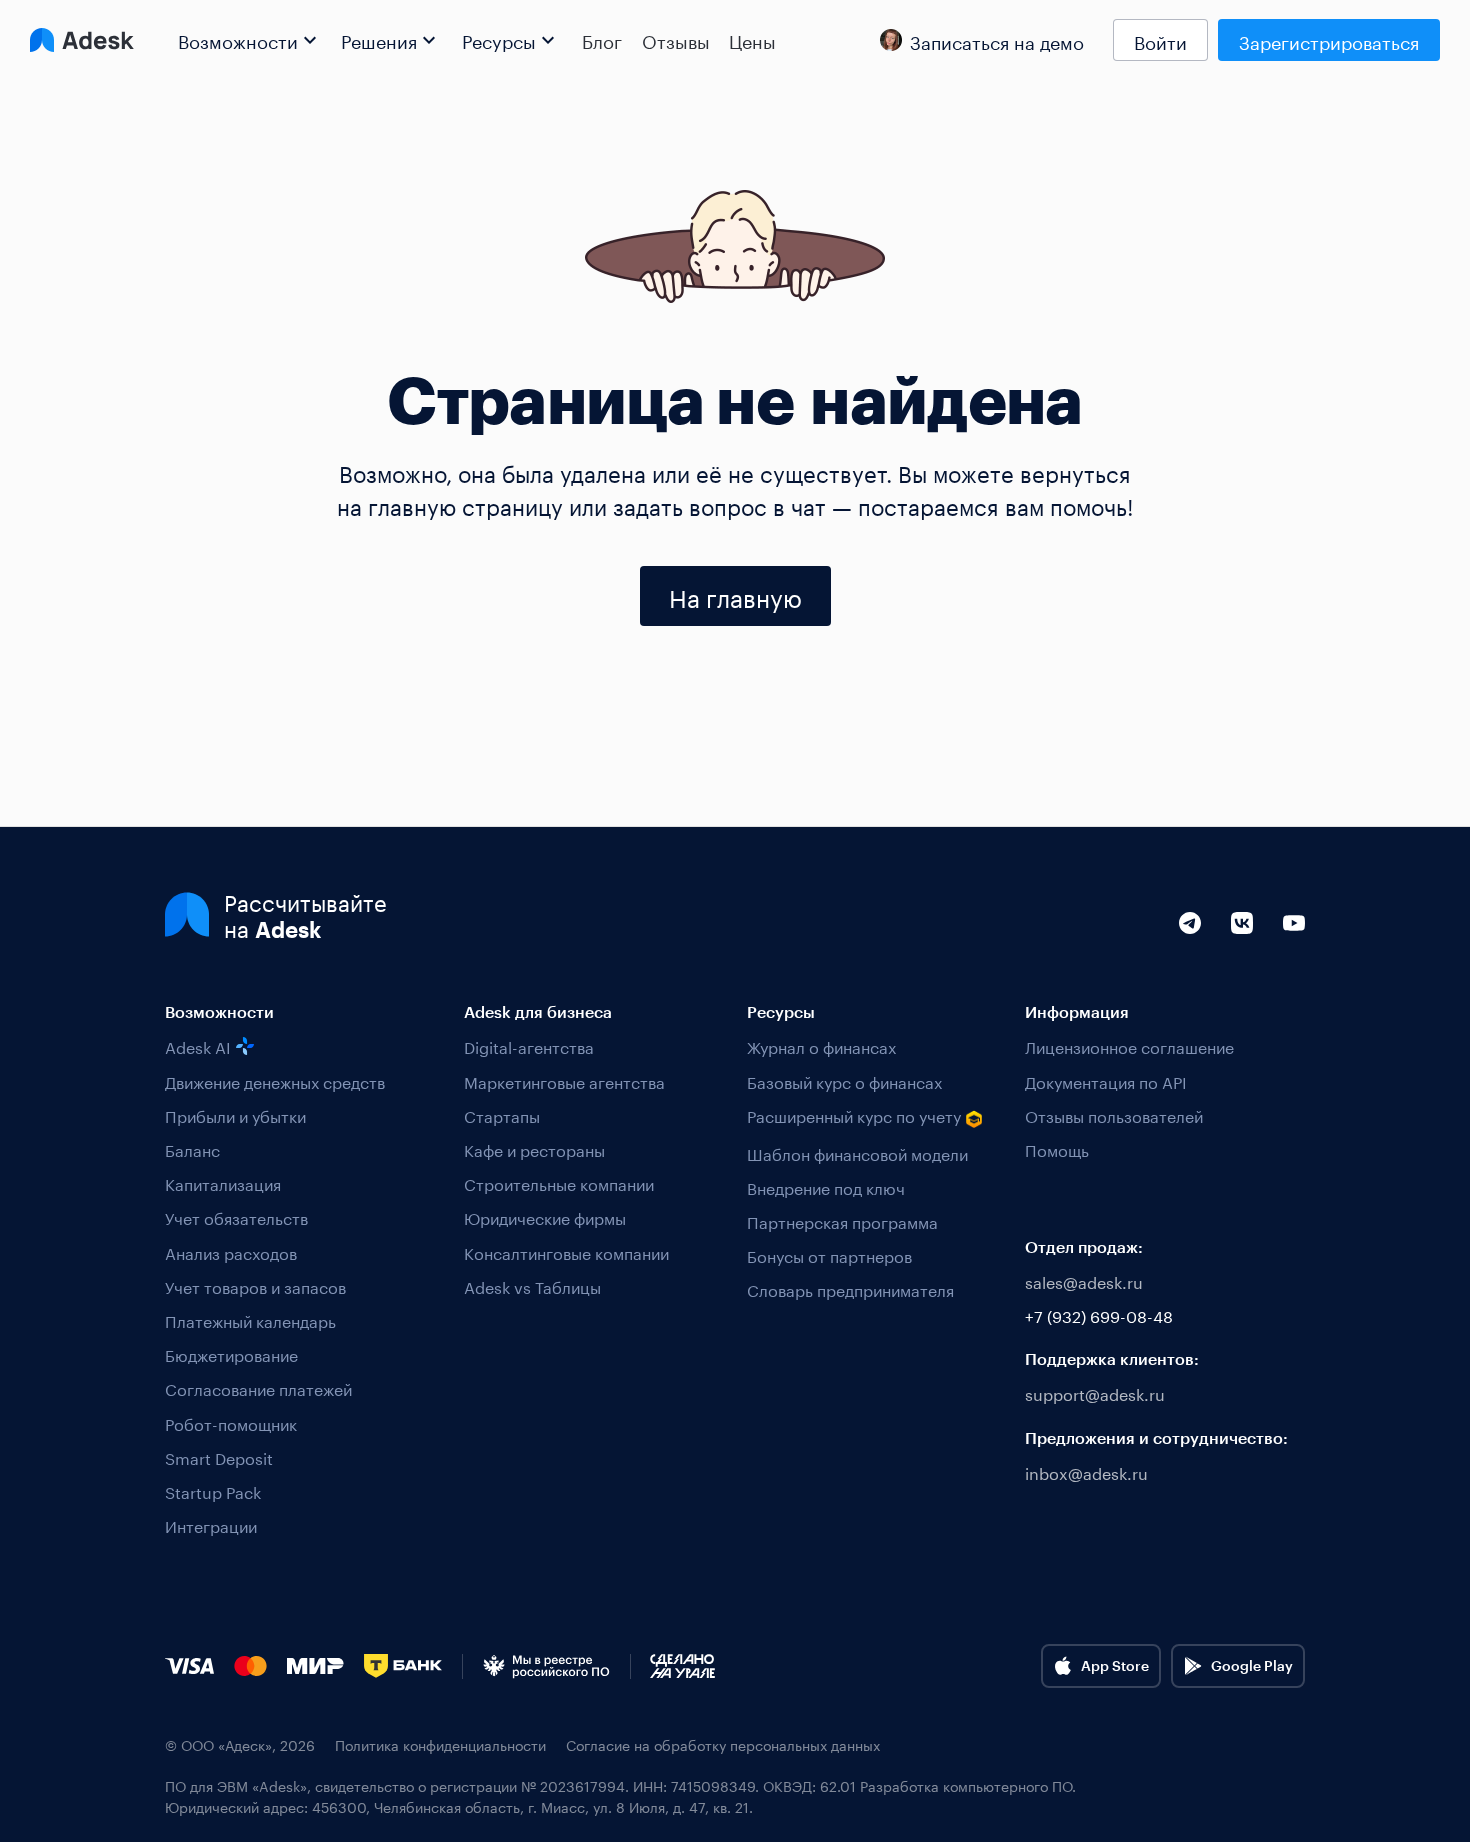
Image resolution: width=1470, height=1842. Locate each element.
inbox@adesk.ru (1086, 1471)
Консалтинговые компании (566, 1251)
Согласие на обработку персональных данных (723, 1744)
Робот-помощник (231, 1422)
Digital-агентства (529, 1045)
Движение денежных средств (275, 1080)
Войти (1160, 40)
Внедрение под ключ (826, 1186)
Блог (602, 40)
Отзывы (676, 40)
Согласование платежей (258, 1387)
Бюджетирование (231, 1353)
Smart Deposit (219, 1456)
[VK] (1242, 945)
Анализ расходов (231, 1251)
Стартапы (502, 1114)
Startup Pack (213, 1490)
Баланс (192, 1148)
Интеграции (211, 1524)
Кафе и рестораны (534, 1148)
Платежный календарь (250, 1319)
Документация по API (1106, 1080)
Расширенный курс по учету (854, 1116)
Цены (752, 40)
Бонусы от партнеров (829, 1254)
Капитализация (223, 1182)
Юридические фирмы (545, 1216)
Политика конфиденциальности (440, 1744)
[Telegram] (1190, 945)
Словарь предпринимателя (850, 1288)
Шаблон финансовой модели (857, 1152)
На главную (735, 595)
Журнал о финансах (821, 1045)
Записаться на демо (997, 40)
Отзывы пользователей (1114, 1114)
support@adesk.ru (1095, 1392)
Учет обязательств (236, 1216)
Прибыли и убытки (235, 1114)
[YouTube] (1294, 945)
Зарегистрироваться (1329, 40)
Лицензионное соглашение (1129, 1045)
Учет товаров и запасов (255, 1285)
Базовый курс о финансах (844, 1080)
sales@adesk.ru (1084, 1280)
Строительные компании (559, 1182)
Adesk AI (198, 1045)
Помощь (1057, 1148)
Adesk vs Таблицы (532, 1285)
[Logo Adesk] (82, 40)
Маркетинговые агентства (564, 1080)
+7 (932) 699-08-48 (1099, 1314)
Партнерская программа (842, 1220)
